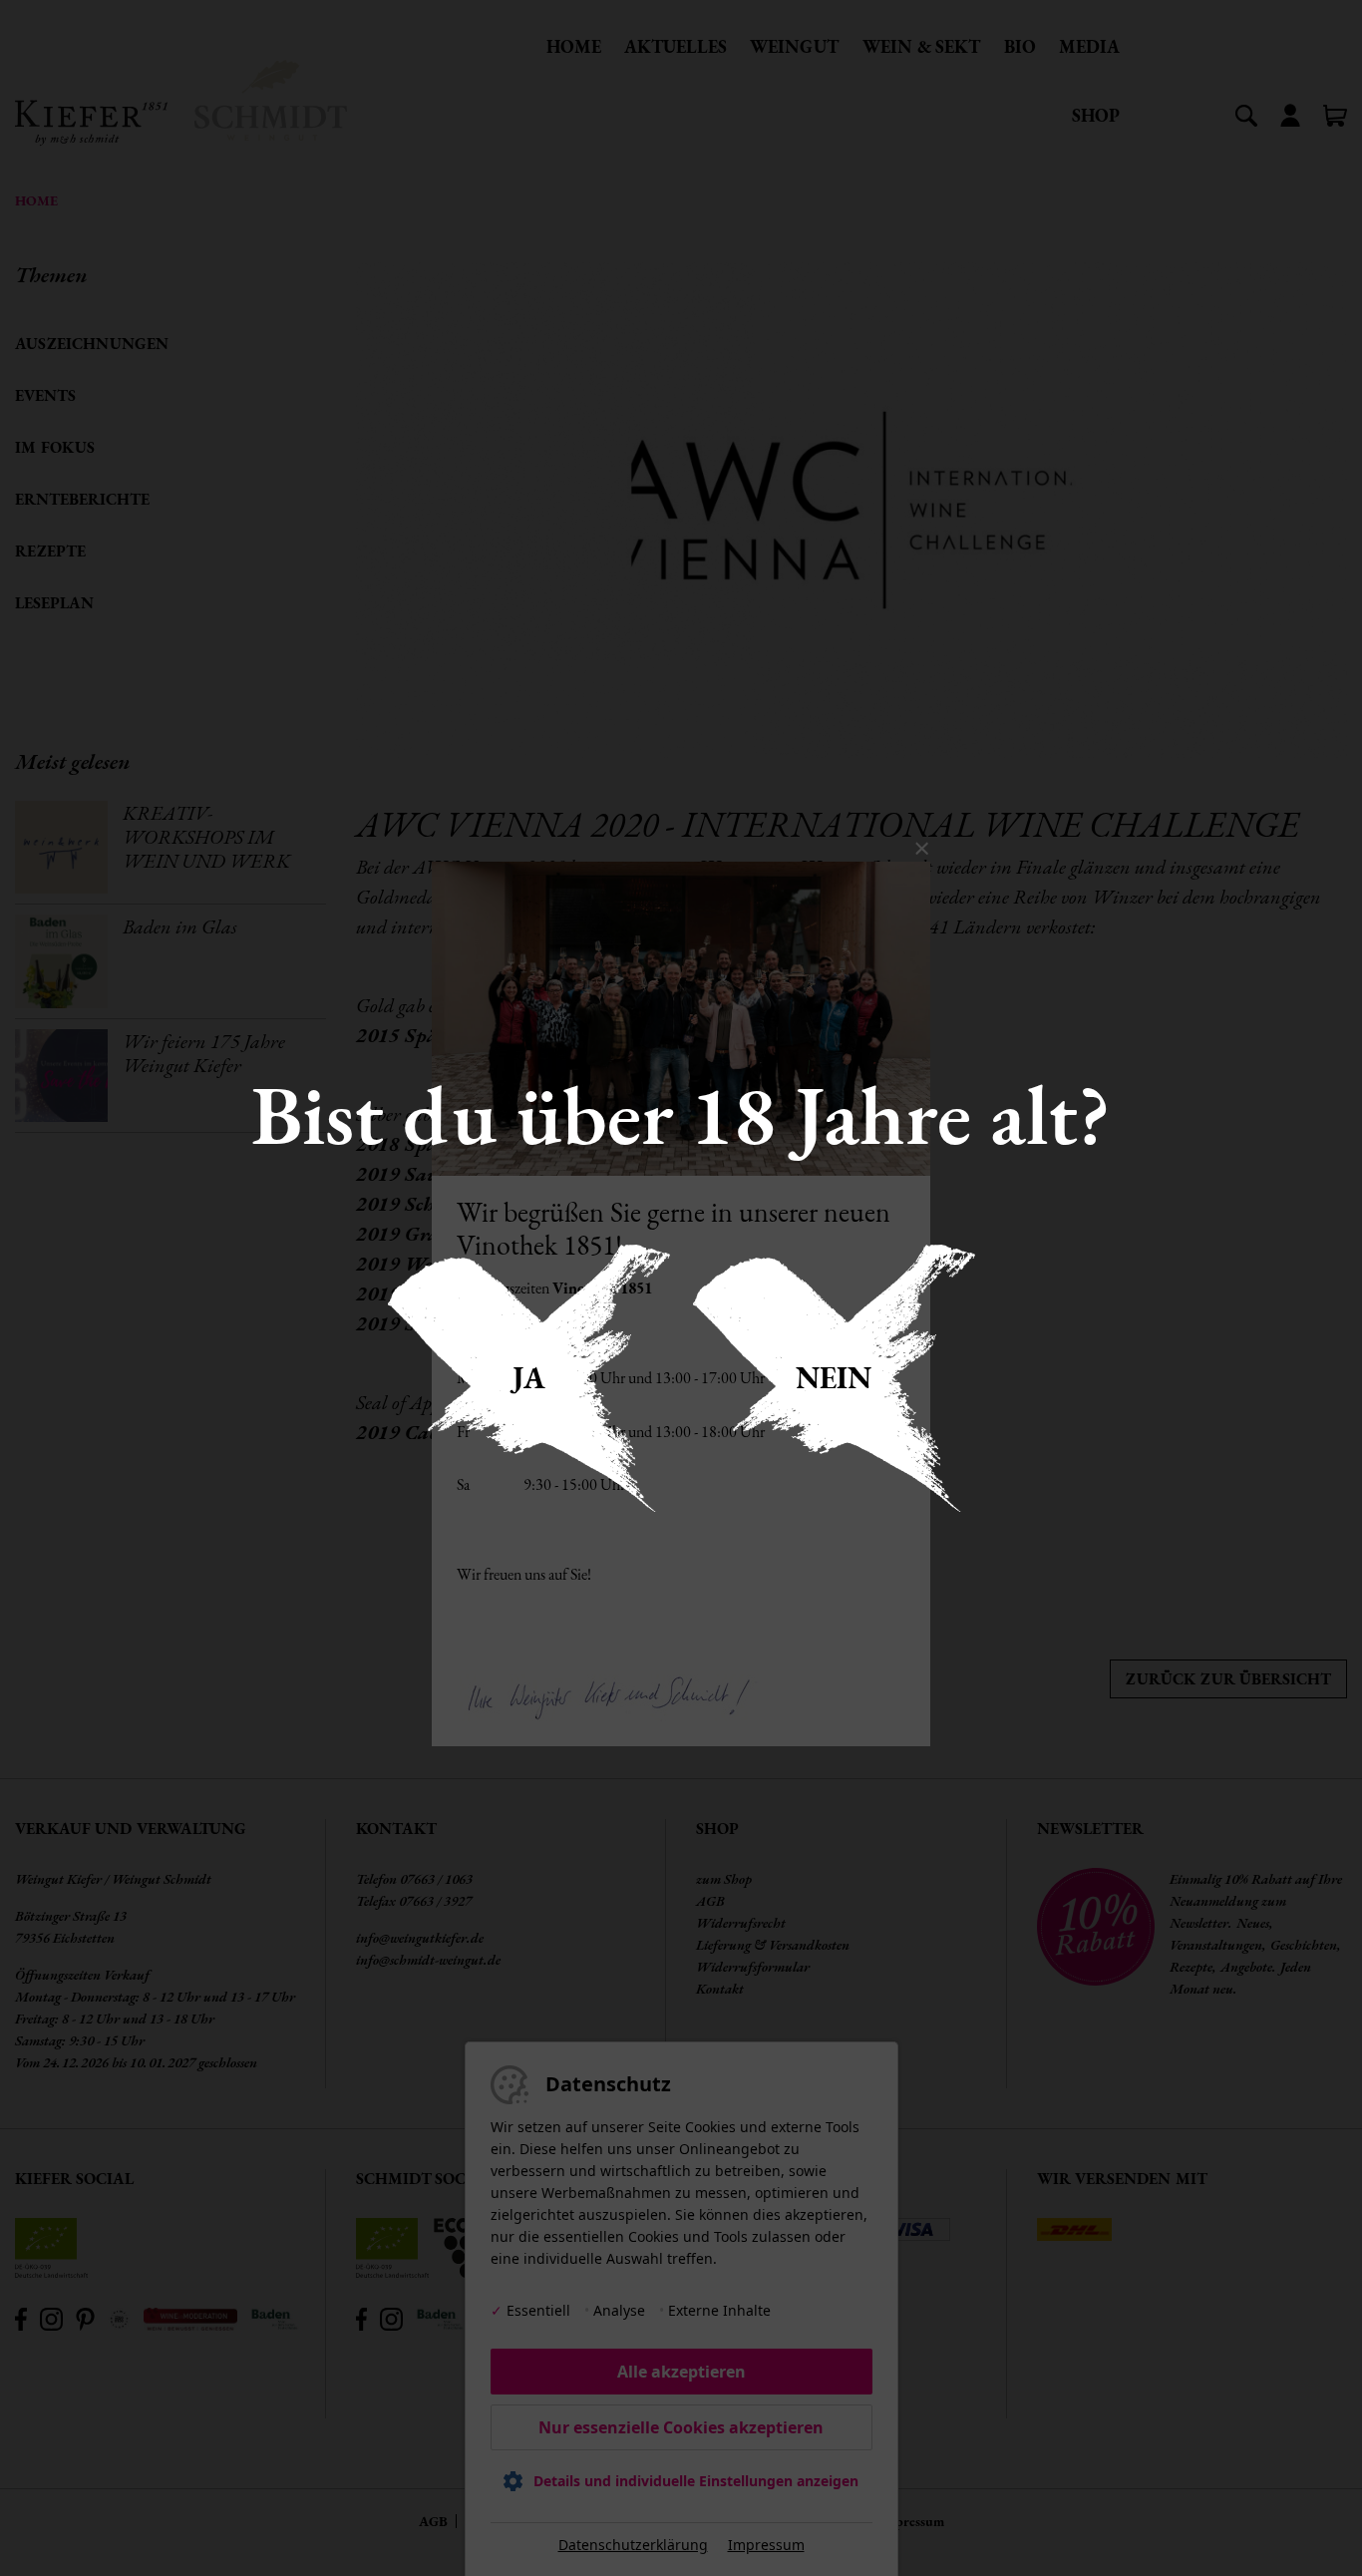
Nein (834, 1378)
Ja (529, 1378)
